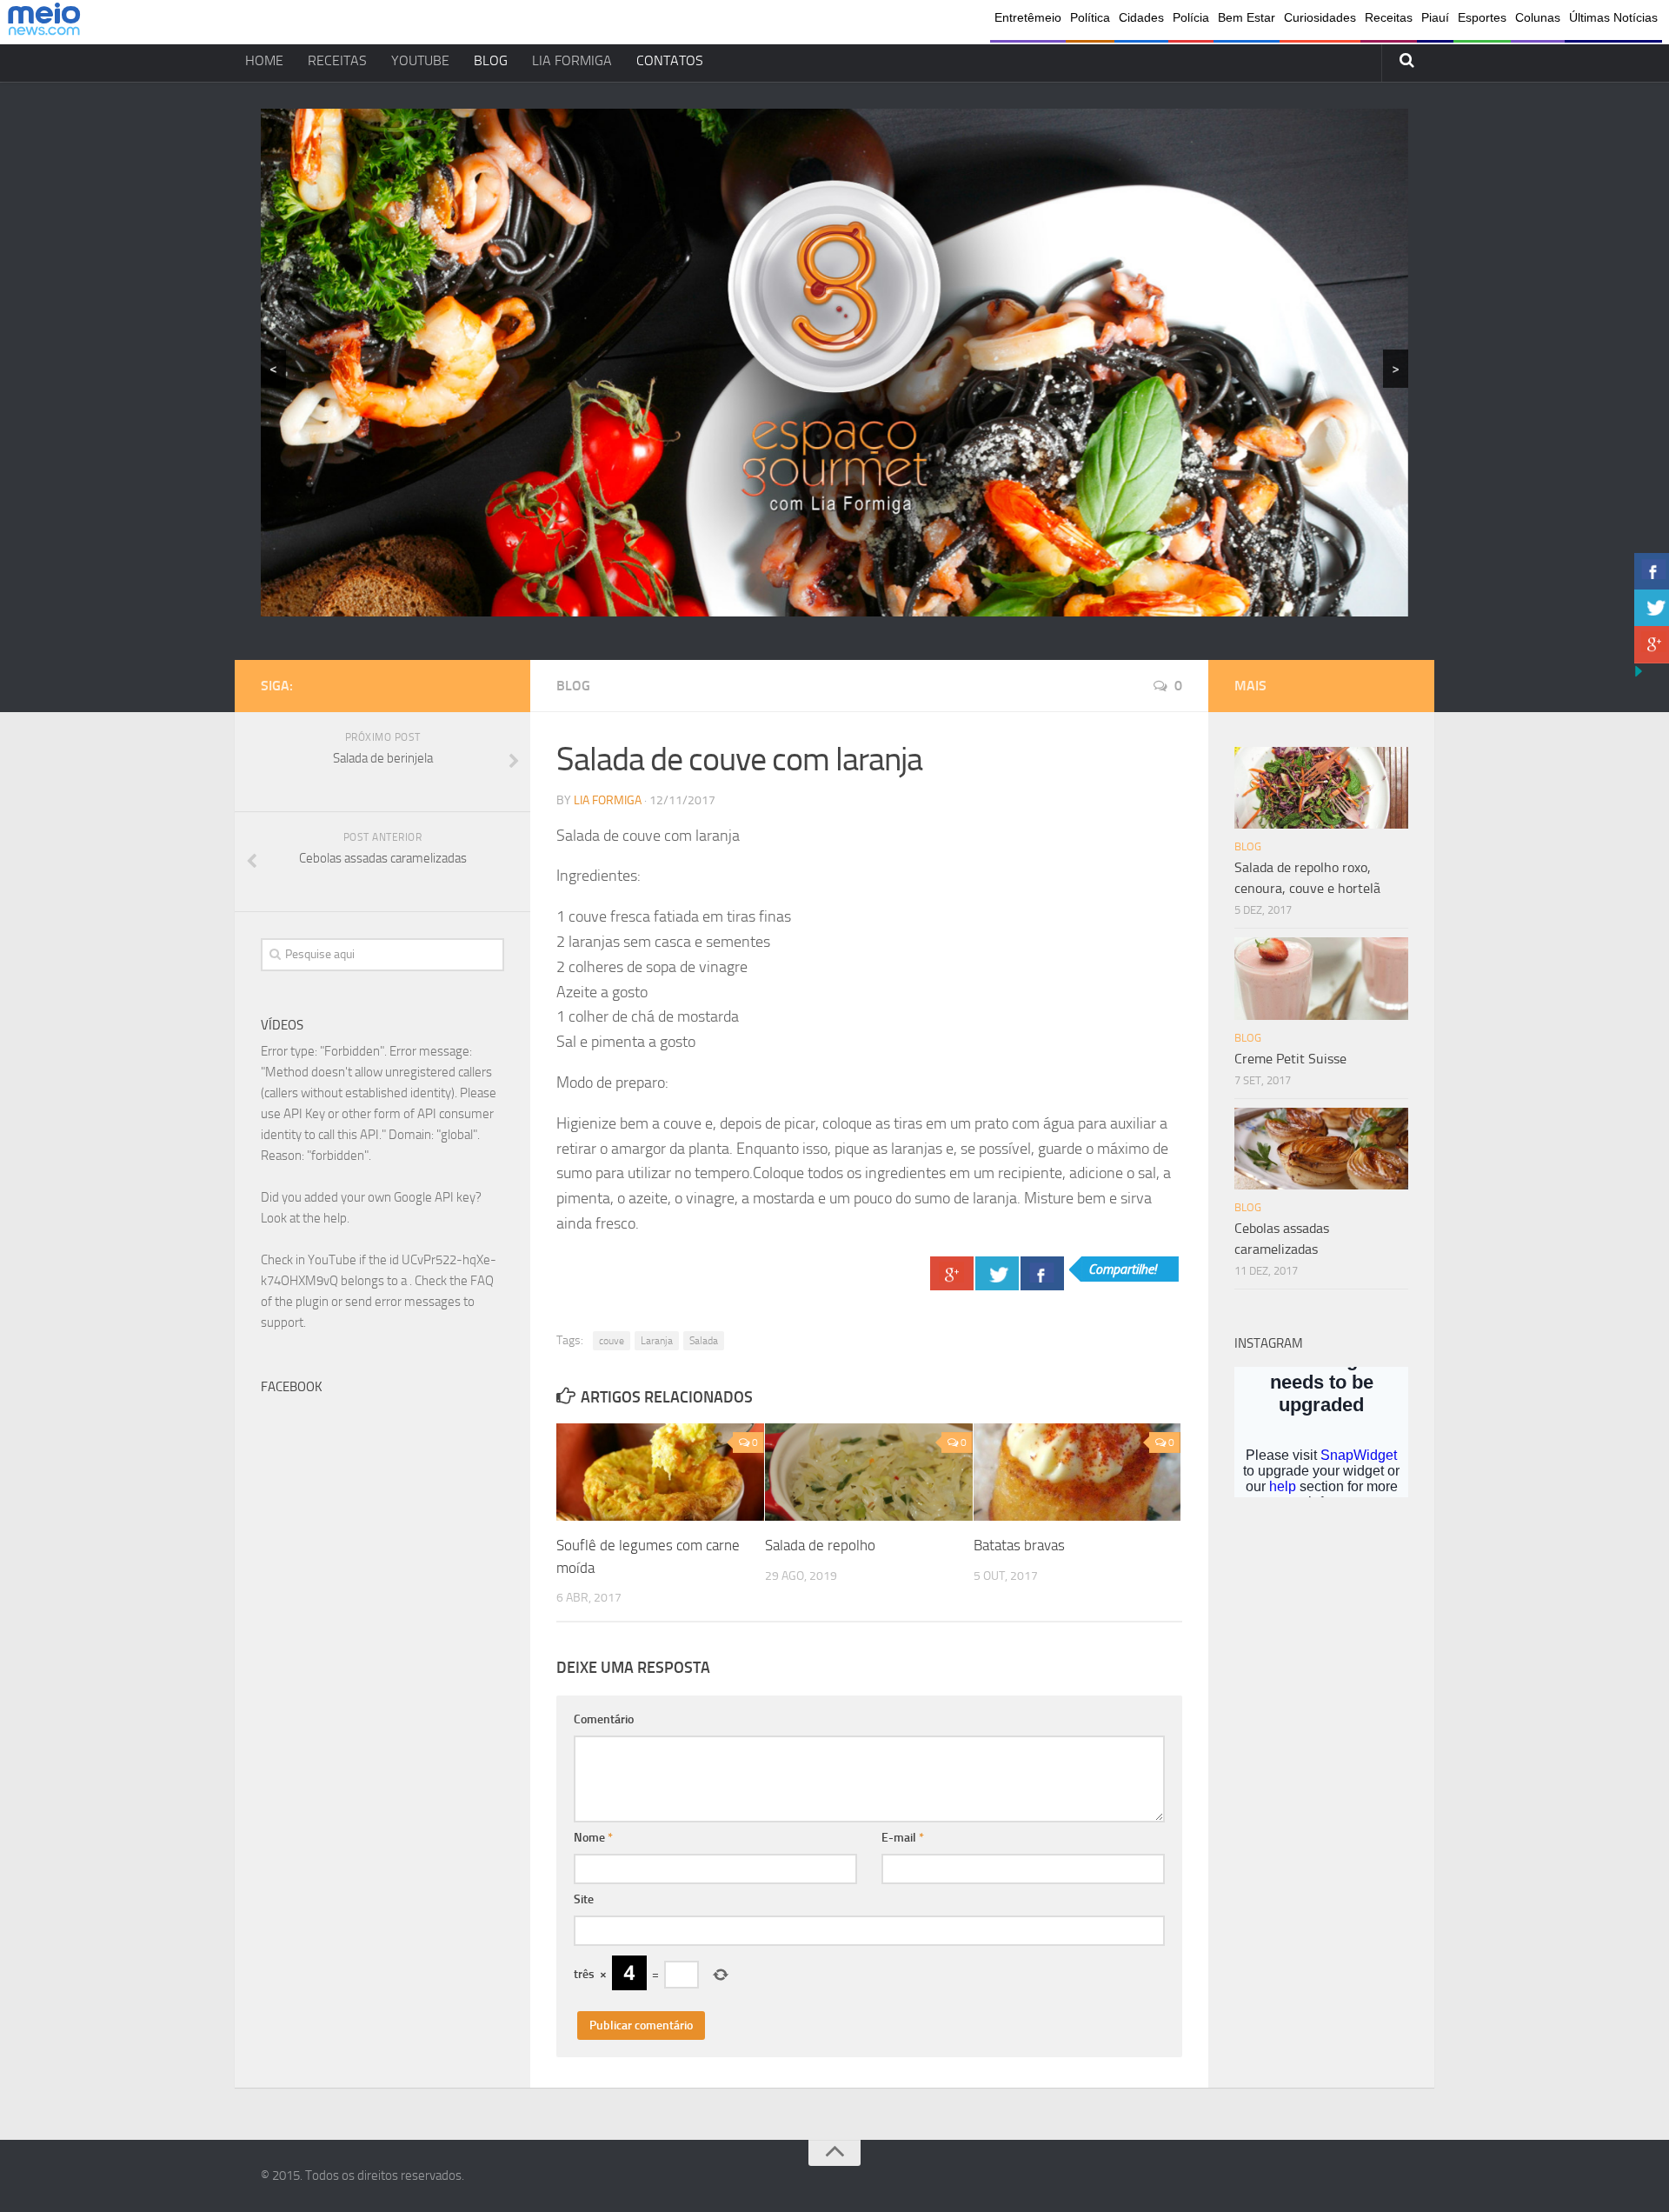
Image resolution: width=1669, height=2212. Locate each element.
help (335, 1218)
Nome (593, 1838)
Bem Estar (1247, 17)
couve (612, 1341)
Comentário (604, 1719)
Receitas (1389, 17)
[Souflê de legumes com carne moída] (660, 1472)
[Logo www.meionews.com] (44, 22)
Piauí (1435, 17)
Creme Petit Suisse (1290, 1059)
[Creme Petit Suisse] (1321, 978)
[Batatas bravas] (1077, 1472)
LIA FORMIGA (572, 60)
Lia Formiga (608, 800)
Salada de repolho (820, 1545)
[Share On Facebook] (1042, 1273)
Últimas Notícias (1613, 17)
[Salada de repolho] (869, 1472)
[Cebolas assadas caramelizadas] (1321, 1149)
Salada (704, 1341)
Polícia (1191, 17)
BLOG (491, 60)
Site (584, 1899)
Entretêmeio (1028, 17)
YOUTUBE (420, 60)
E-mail (903, 1838)
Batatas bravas (1019, 1545)
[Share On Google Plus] (952, 1273)
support (282, 1323)
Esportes (1482, 17)
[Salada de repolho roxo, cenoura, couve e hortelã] (1321, 788)
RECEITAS (337, 60)
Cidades (1141, 17)
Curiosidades (1320, 17)
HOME (264, 60)
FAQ (482, 1281)
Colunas (1538, 17)
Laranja (657, 1341)
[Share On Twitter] (997, 1273)
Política (1090, 17)
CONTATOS (670, 60)
